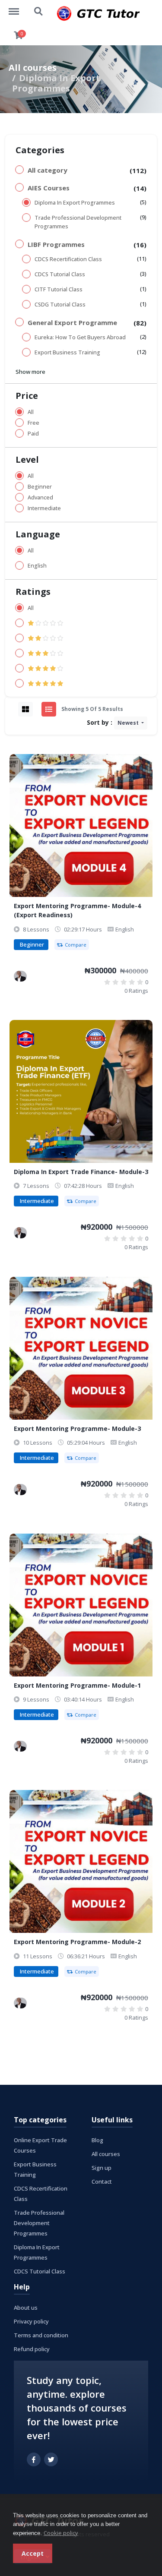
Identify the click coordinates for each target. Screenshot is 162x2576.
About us (26, 2308)
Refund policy (32, 2349)
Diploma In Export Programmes (75, 203)
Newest (129, 723)
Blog (97, 2140)
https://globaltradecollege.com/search (39, 7)
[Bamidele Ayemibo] (20, 976)
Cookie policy (61, 2533)
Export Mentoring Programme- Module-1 (77, 1685)
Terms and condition (41, 2335)
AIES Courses (49, 188)
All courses (33, 68)
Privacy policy (31, 2321)
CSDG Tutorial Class (60, 305)
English (37, 566)
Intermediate (44, 508)
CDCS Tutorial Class (60, 274)
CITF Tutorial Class (59, 289)
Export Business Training (67, 352)
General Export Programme (72, 322)
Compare (76, 945)
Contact (102, 2181)
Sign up (102, 2168)
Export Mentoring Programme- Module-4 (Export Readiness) (77, 910)
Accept (33, 2553)
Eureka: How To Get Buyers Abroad (80, 337)
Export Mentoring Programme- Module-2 (77, 1942)
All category (48, 170)
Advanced (40, 497)
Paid (33, 434)
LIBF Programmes (56, 244)
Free (33, 423)
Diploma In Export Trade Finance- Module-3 (81, 1172)
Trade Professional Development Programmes (78, 222)
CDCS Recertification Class (68, 259)
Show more (30, 372)
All (31, 412)
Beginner (40, 487)
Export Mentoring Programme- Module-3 (77, 1428)
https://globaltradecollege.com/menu (18, 7)
